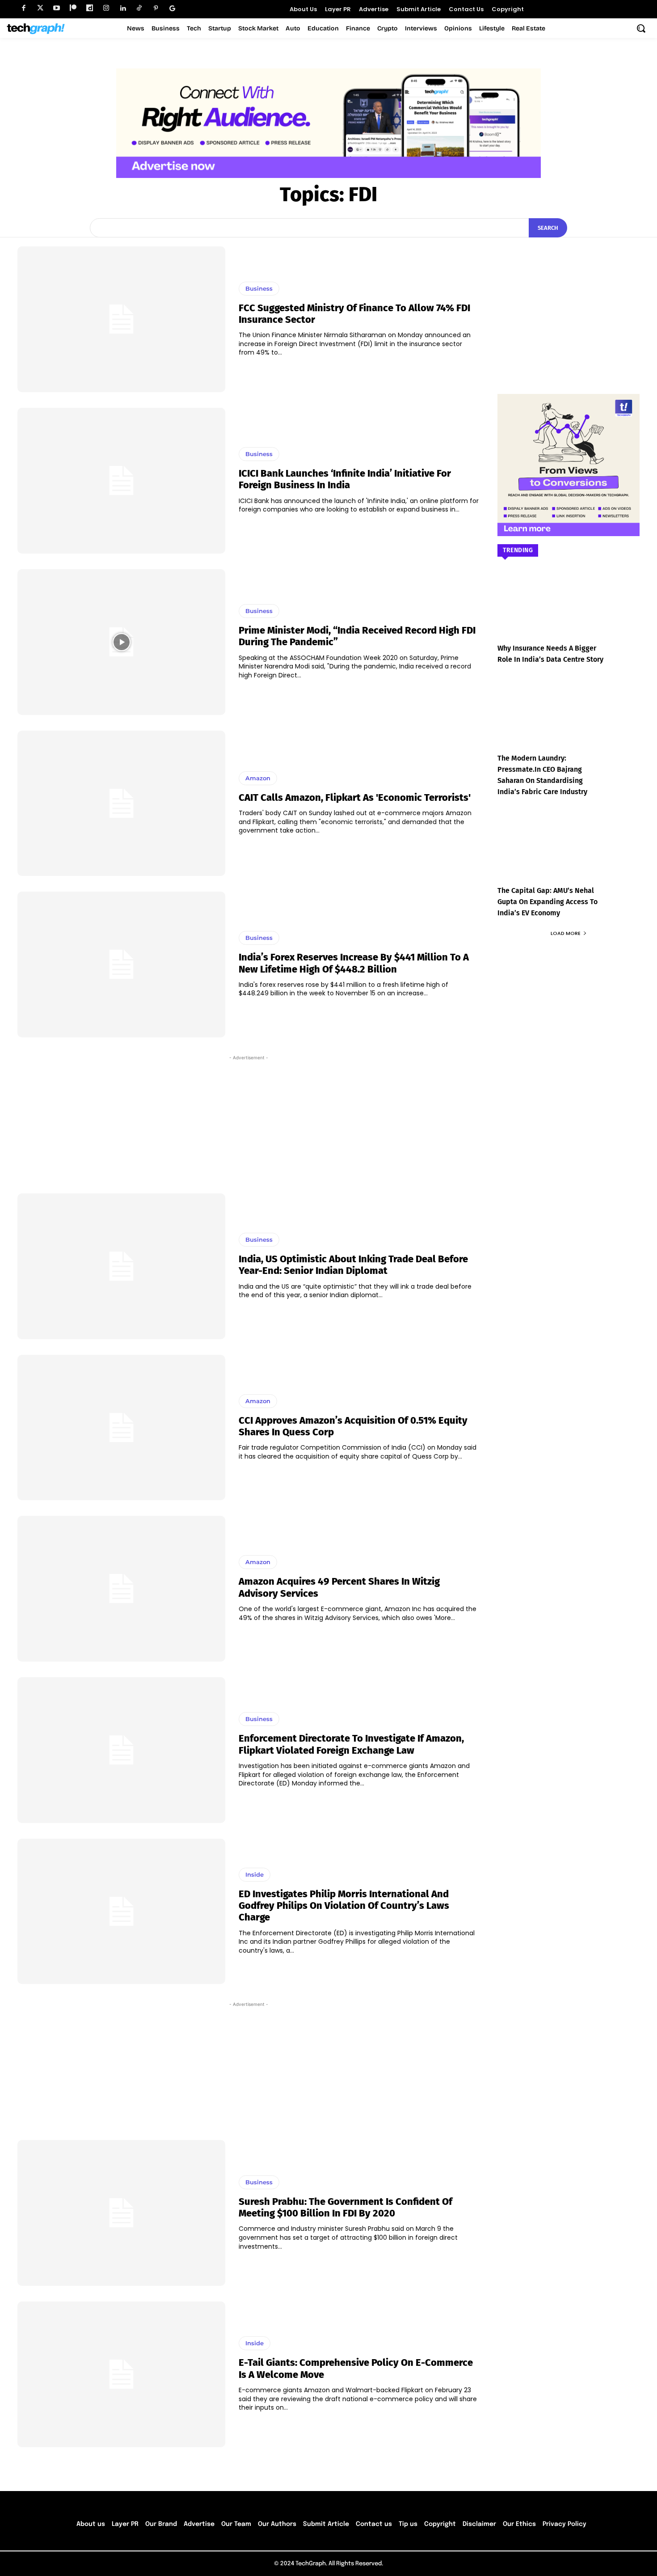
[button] (641, 28)
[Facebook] (23, 8)
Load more (566, 933)
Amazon (258, 778)
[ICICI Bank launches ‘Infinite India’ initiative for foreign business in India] (121, 481)
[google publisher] (172, 8)
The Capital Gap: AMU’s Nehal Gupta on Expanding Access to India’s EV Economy (547, 902)
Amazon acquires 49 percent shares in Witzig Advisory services (339, 1587)
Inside (255, 1874)
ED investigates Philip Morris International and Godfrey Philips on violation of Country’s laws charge (344, 1906)
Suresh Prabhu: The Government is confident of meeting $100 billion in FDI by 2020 (345, 2207)
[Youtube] (57, 8)
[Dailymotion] (90, 8)
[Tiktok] (139, 8)
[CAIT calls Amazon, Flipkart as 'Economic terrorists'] (121, 804)
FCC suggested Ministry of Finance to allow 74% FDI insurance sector (354, 314)
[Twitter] (40, 8)
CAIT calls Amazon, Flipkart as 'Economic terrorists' (355, 797)
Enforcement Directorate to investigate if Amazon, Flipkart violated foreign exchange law (351, 1744)
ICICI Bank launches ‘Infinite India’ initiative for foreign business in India (345, 479)
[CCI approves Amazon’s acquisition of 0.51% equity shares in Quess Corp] (121, 1428)
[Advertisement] (248, 1120)
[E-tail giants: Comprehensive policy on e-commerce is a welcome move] (121, 2374)
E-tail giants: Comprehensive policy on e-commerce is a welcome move (356, 2368)
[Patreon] (73, 8)
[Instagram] (106, 8)
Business (259, 288)
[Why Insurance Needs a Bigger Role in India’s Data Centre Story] (569, 611)
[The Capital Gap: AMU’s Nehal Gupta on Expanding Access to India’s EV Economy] (569, 853)
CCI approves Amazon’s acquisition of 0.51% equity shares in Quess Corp (353, 1426)
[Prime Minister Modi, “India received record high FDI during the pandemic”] (121, 642)
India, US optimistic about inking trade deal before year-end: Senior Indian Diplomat (353, 1265)
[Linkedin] (123, 8)
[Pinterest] (156, 8)
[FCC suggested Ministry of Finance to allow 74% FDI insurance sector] (121, 319)
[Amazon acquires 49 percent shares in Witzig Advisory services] (121, 1589)
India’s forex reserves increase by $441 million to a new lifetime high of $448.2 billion (354, 963)
